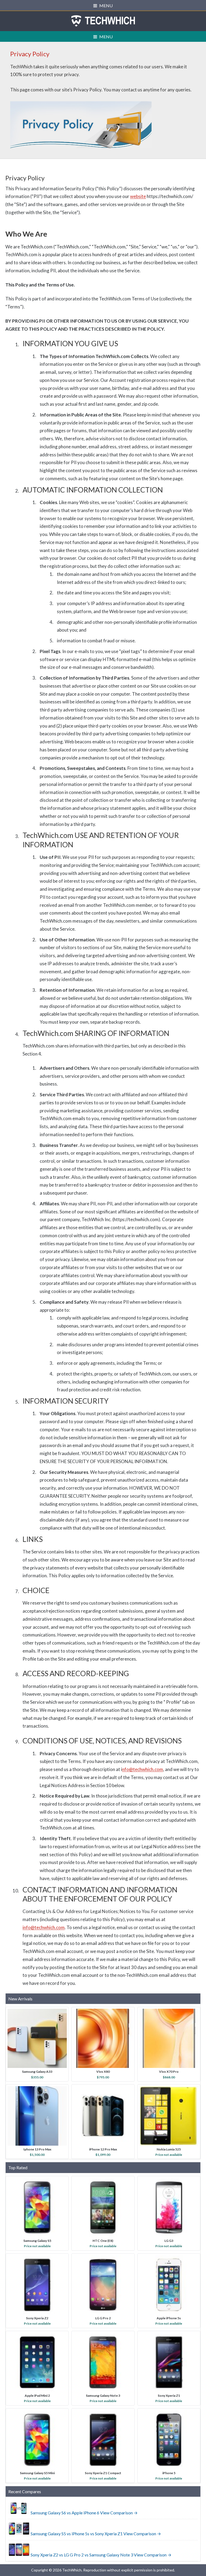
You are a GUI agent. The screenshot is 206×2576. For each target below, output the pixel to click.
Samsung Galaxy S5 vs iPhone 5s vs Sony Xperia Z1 (77, 2534)
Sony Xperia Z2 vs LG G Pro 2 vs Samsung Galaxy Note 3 (82, 2555)
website (138, 196)
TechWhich (103, 21)
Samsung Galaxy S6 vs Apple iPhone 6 (65, 2513)
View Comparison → (119, 2513)
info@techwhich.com (44, 1927)
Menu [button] (106, 5)
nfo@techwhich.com (143, 1769)
